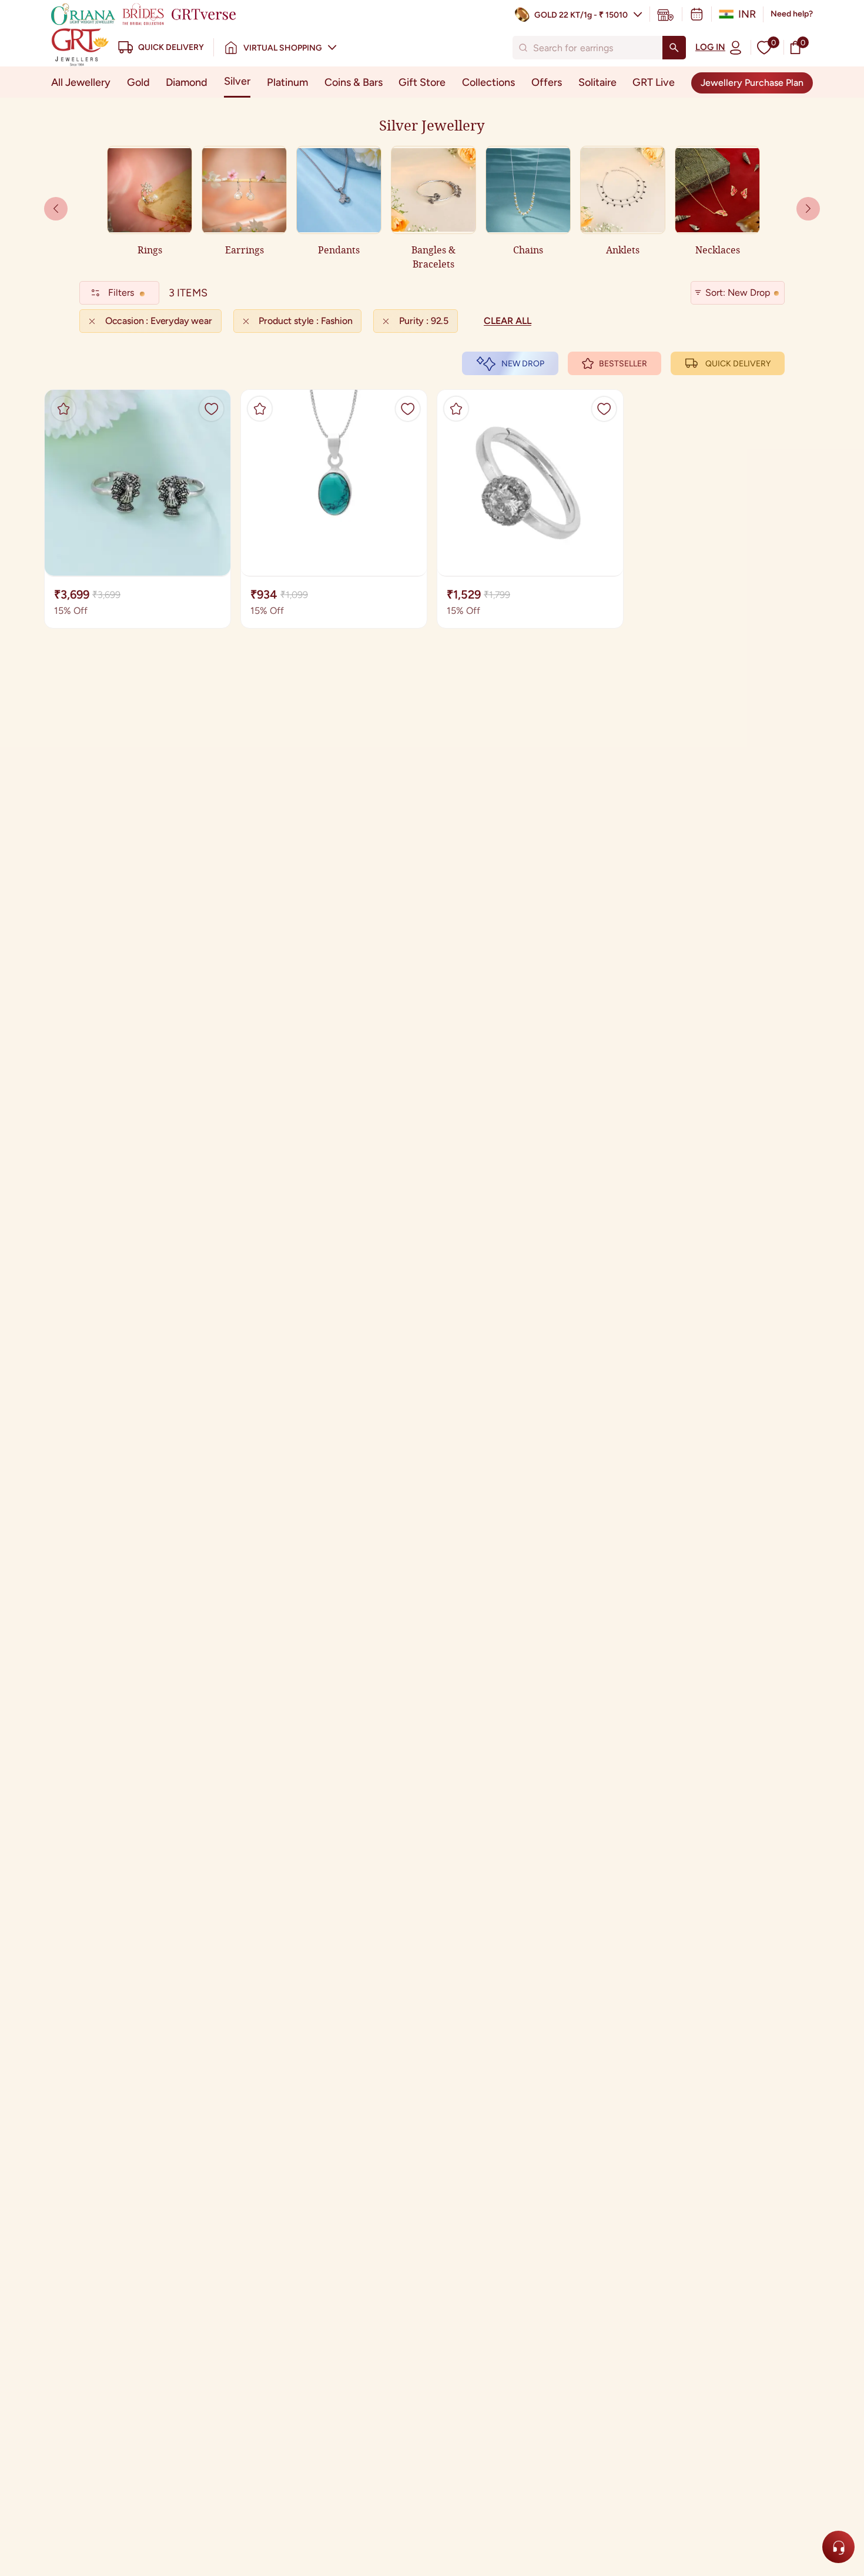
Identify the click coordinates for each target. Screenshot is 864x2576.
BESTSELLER (623, 364)
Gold (138, 82)
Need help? (792, 14)
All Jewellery (81, 82)
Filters (121, 293)
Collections (488, 82)
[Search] (674, 48)
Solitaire (597, 82)
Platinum (287, 82)
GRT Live (654, 82)
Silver (237, 81)
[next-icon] (56, 209)
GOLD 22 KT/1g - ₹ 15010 (581, 15)
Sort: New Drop (738, 293)
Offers (547, 82)
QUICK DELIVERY (738, 364)
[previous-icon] (808, 209)
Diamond (187, 82)
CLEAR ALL (508, 321)
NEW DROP (523, 364)
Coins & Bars (354, 82)
